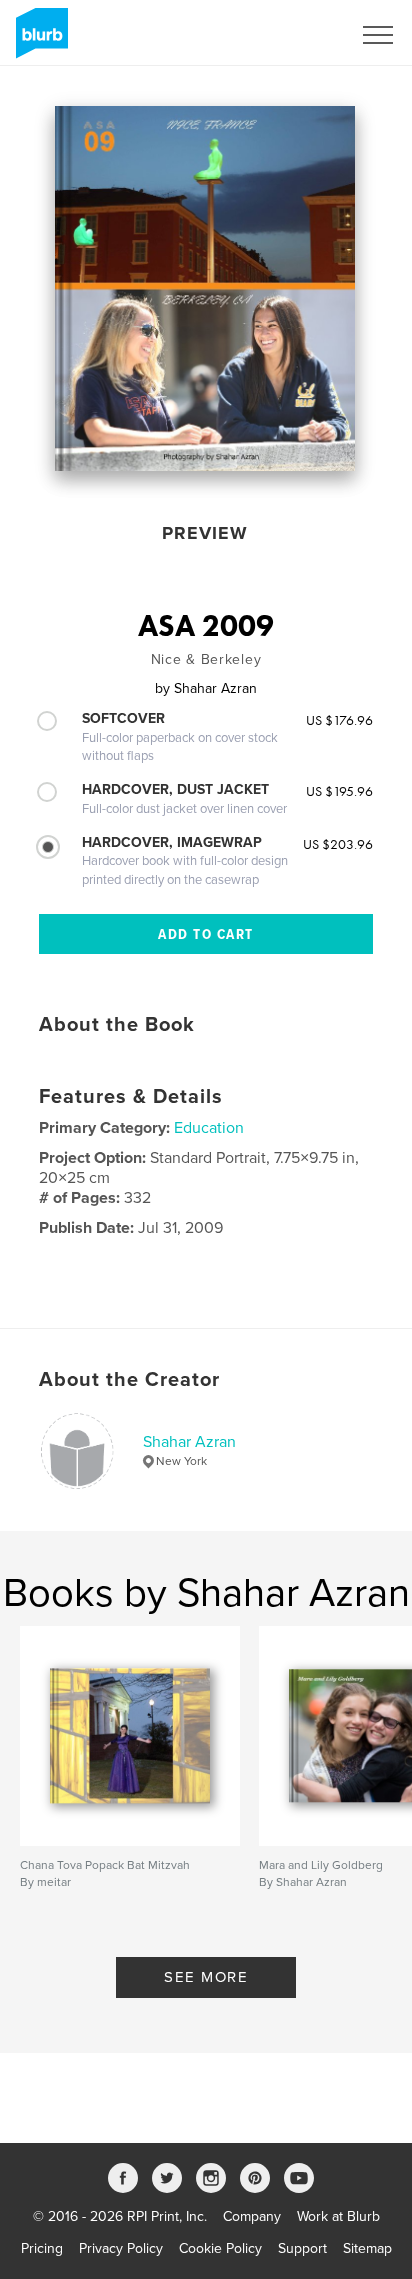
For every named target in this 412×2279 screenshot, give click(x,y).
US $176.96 (339, 720)
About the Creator (129, 1380)
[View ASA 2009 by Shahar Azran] (205, 288)
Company (252, 2216)
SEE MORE (206, 1977)
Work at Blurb (338, 2216)
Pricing (42, 2248)
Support (302, 2248)
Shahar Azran (189, 1442)
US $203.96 (338, 844)
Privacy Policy (121, 2248)
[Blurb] (38, 41)
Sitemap (367, 2248)
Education (209, 1128)
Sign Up (300, 35)
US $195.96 (339, 791)
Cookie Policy (220, 2248)
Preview (205, 533)
